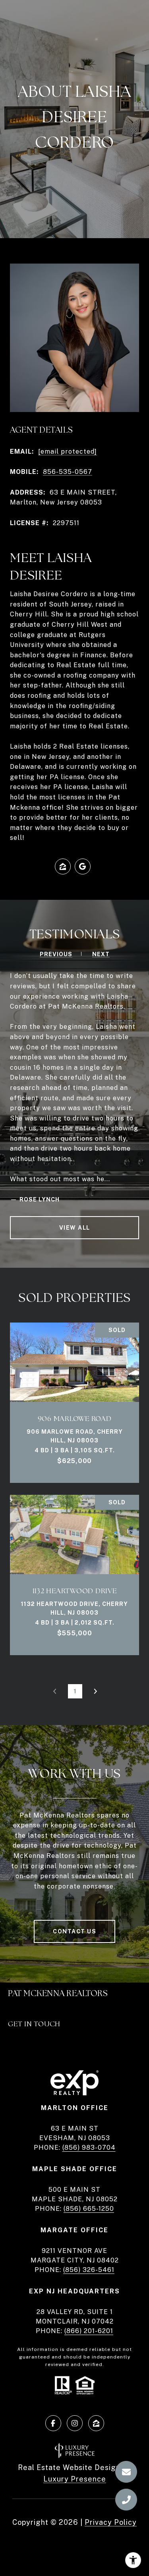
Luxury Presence (75, 2479)
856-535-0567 (68, 472)
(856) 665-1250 (89, 2209)
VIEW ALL (75, 1228)
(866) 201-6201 (89, 2331)
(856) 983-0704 (89, 2148)
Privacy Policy (111, 2522)
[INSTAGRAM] (75, 2423)
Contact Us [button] (74, 1931)
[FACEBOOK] (53, 2423)
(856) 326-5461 (89, 2270)
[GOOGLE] (83, 866)
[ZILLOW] (63, 866)
